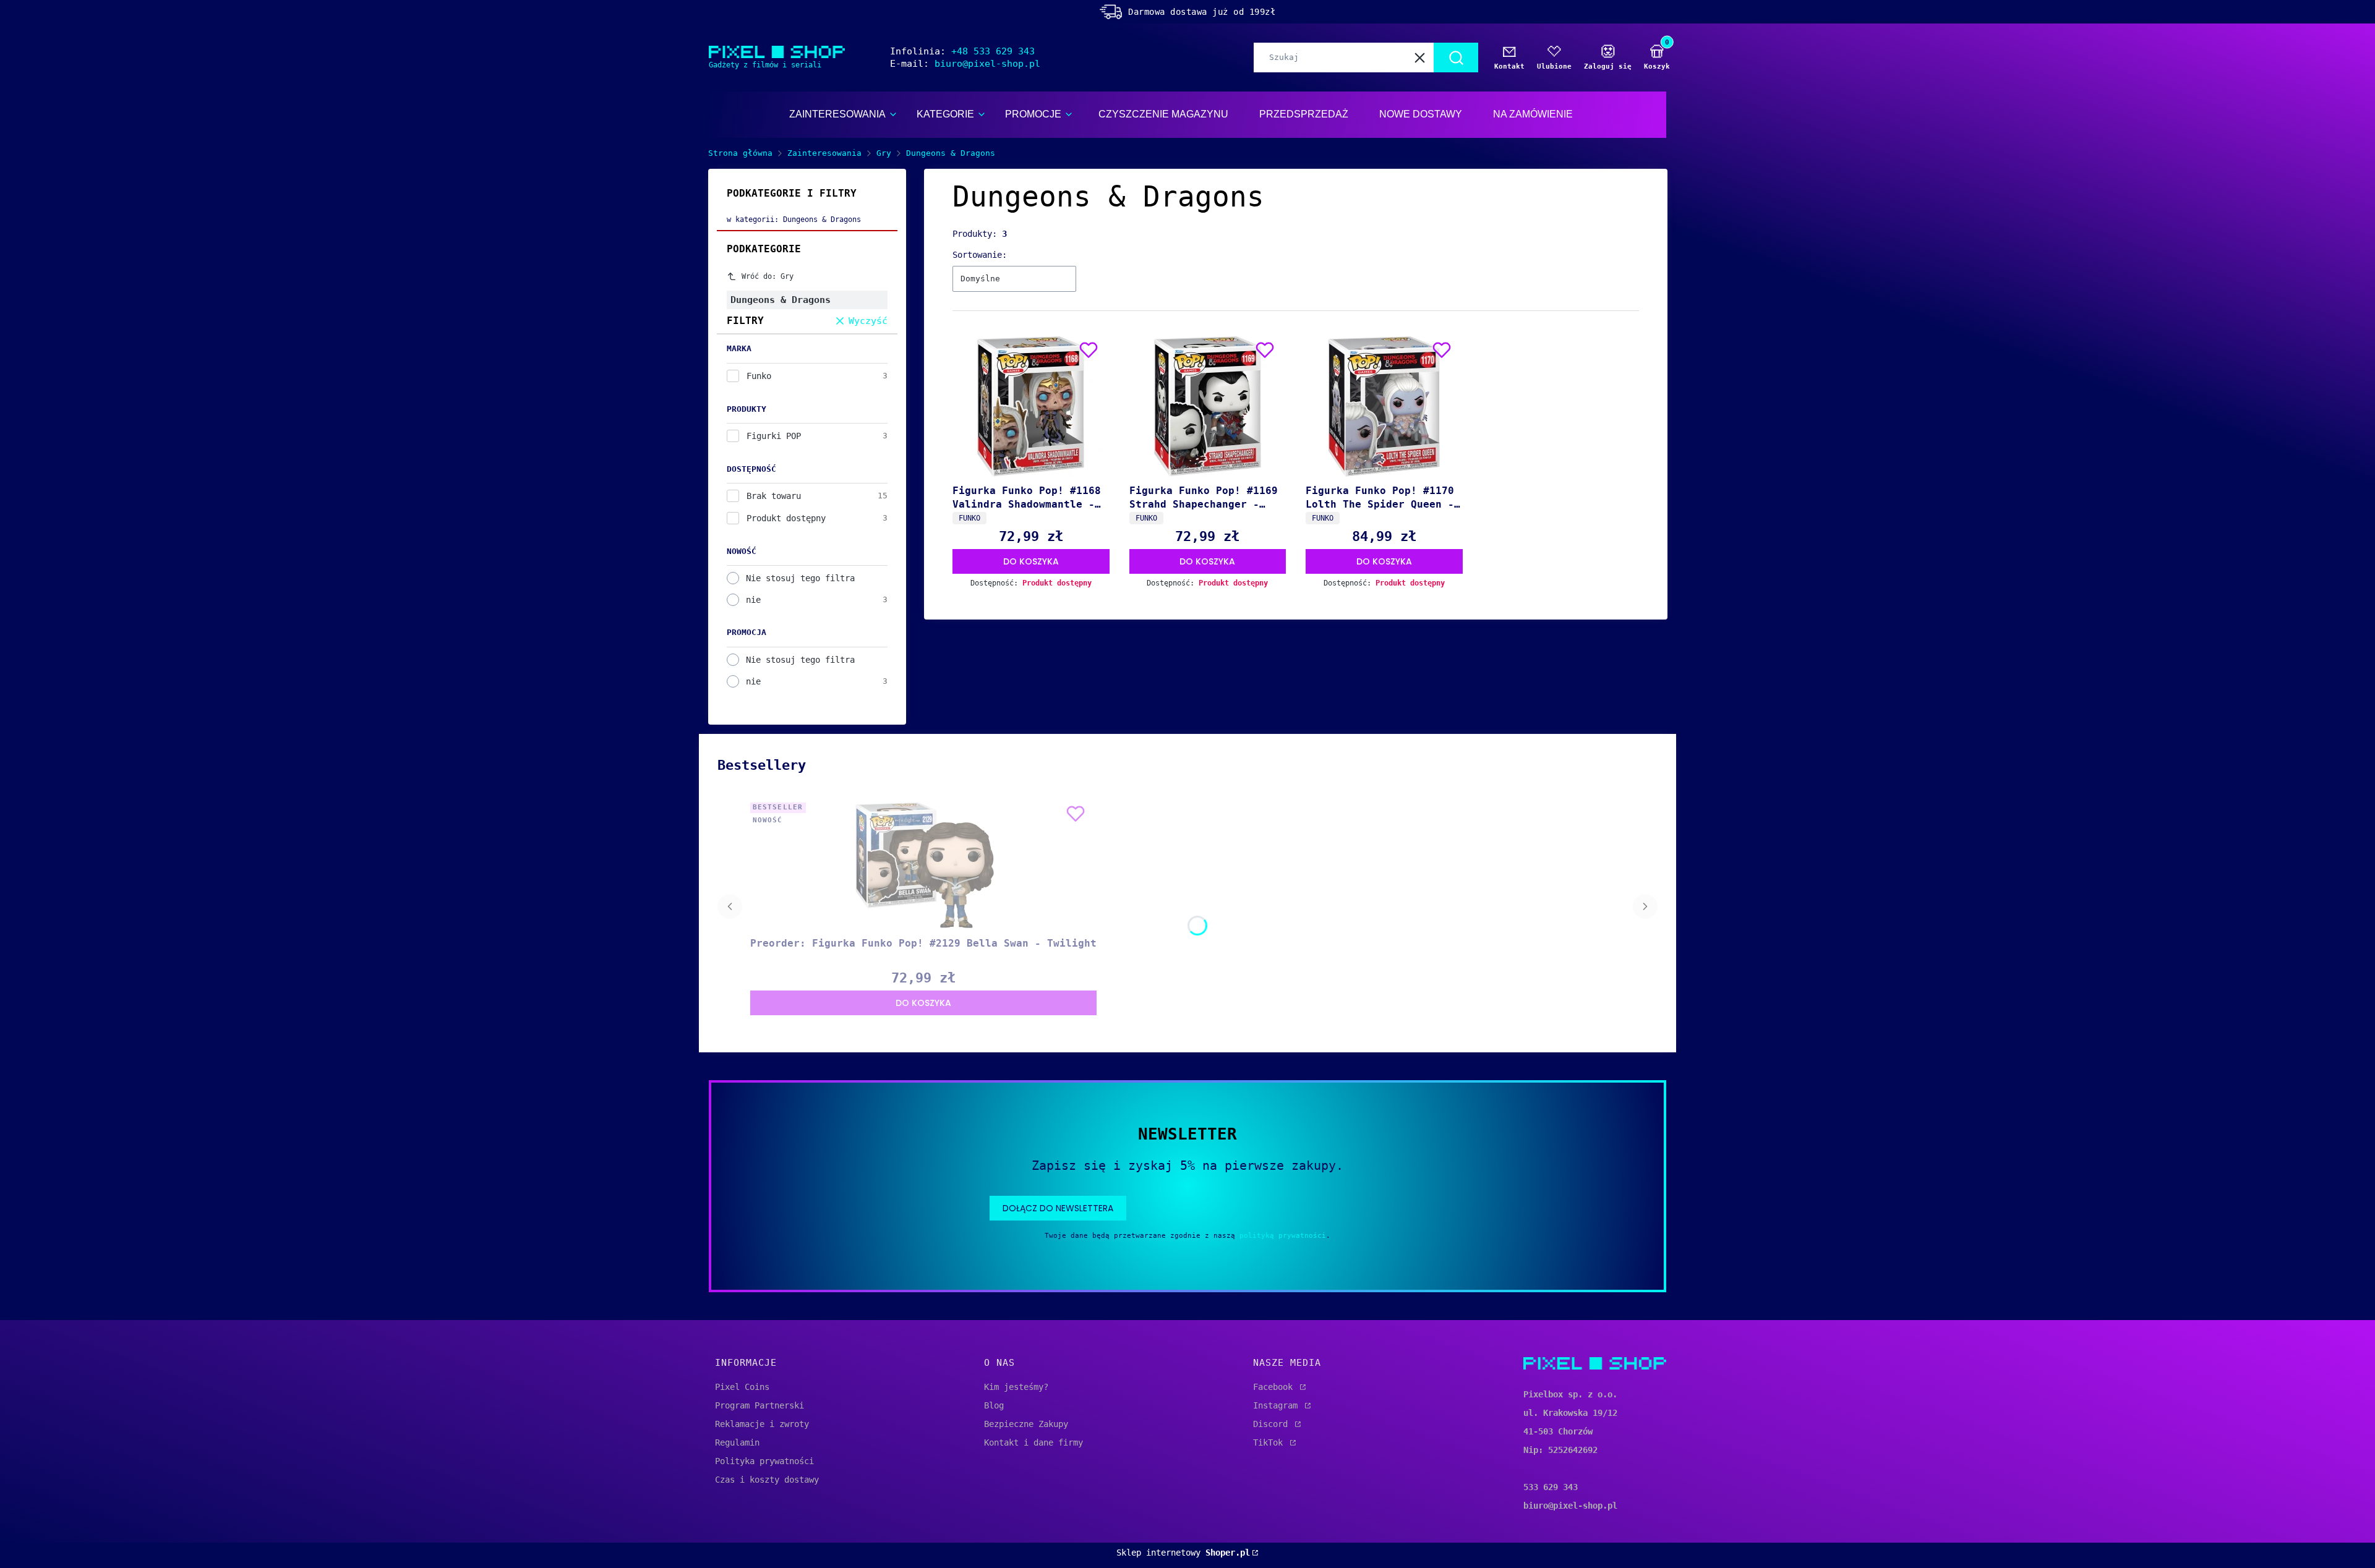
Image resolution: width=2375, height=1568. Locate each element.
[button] (1456, 58)
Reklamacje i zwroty (762, 1424)
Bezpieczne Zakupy (1026, 1424)
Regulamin (737, 1442)
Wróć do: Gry (768, 276)
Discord (1273, 1424)
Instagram (1278, 1405)
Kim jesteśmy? (1016, 1387)
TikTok (1270, 1442)
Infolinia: (962, 51)
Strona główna (740, 153)
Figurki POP (774, 436)
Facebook (1275, 1387)
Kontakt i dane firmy (1033, 1442)
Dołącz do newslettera (1058, 1208)
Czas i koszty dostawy (767, 1480)
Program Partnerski (760, 1405)
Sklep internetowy (1183, 1553)
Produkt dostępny (786, 518)
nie (753, 600)
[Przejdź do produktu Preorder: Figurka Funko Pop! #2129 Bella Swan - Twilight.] (923, 865)
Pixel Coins (742, 1387)
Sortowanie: (980, 255)
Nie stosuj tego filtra (800, 578)
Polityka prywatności (764, 1461)
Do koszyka (1031, 561)
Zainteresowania (824, 153)
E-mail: (965, 64)
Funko (759, 376)
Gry (884, 153)
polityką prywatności (1283, 1236)
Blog (994, 1405)
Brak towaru (774, 496)
